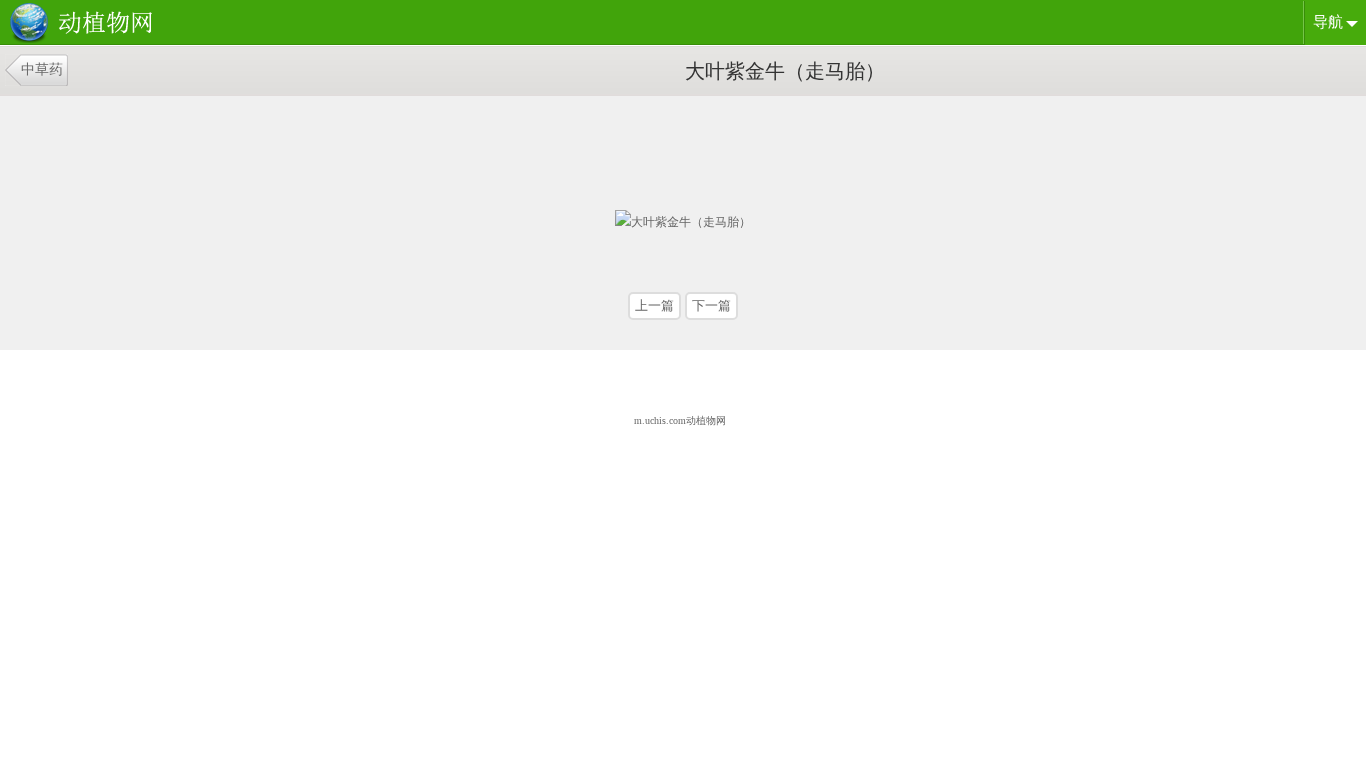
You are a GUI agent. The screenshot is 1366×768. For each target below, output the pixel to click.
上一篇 (654, 305)
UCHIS (85, 23)
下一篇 (711, 305)
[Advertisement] (483, 146)
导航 (1328, 22)
